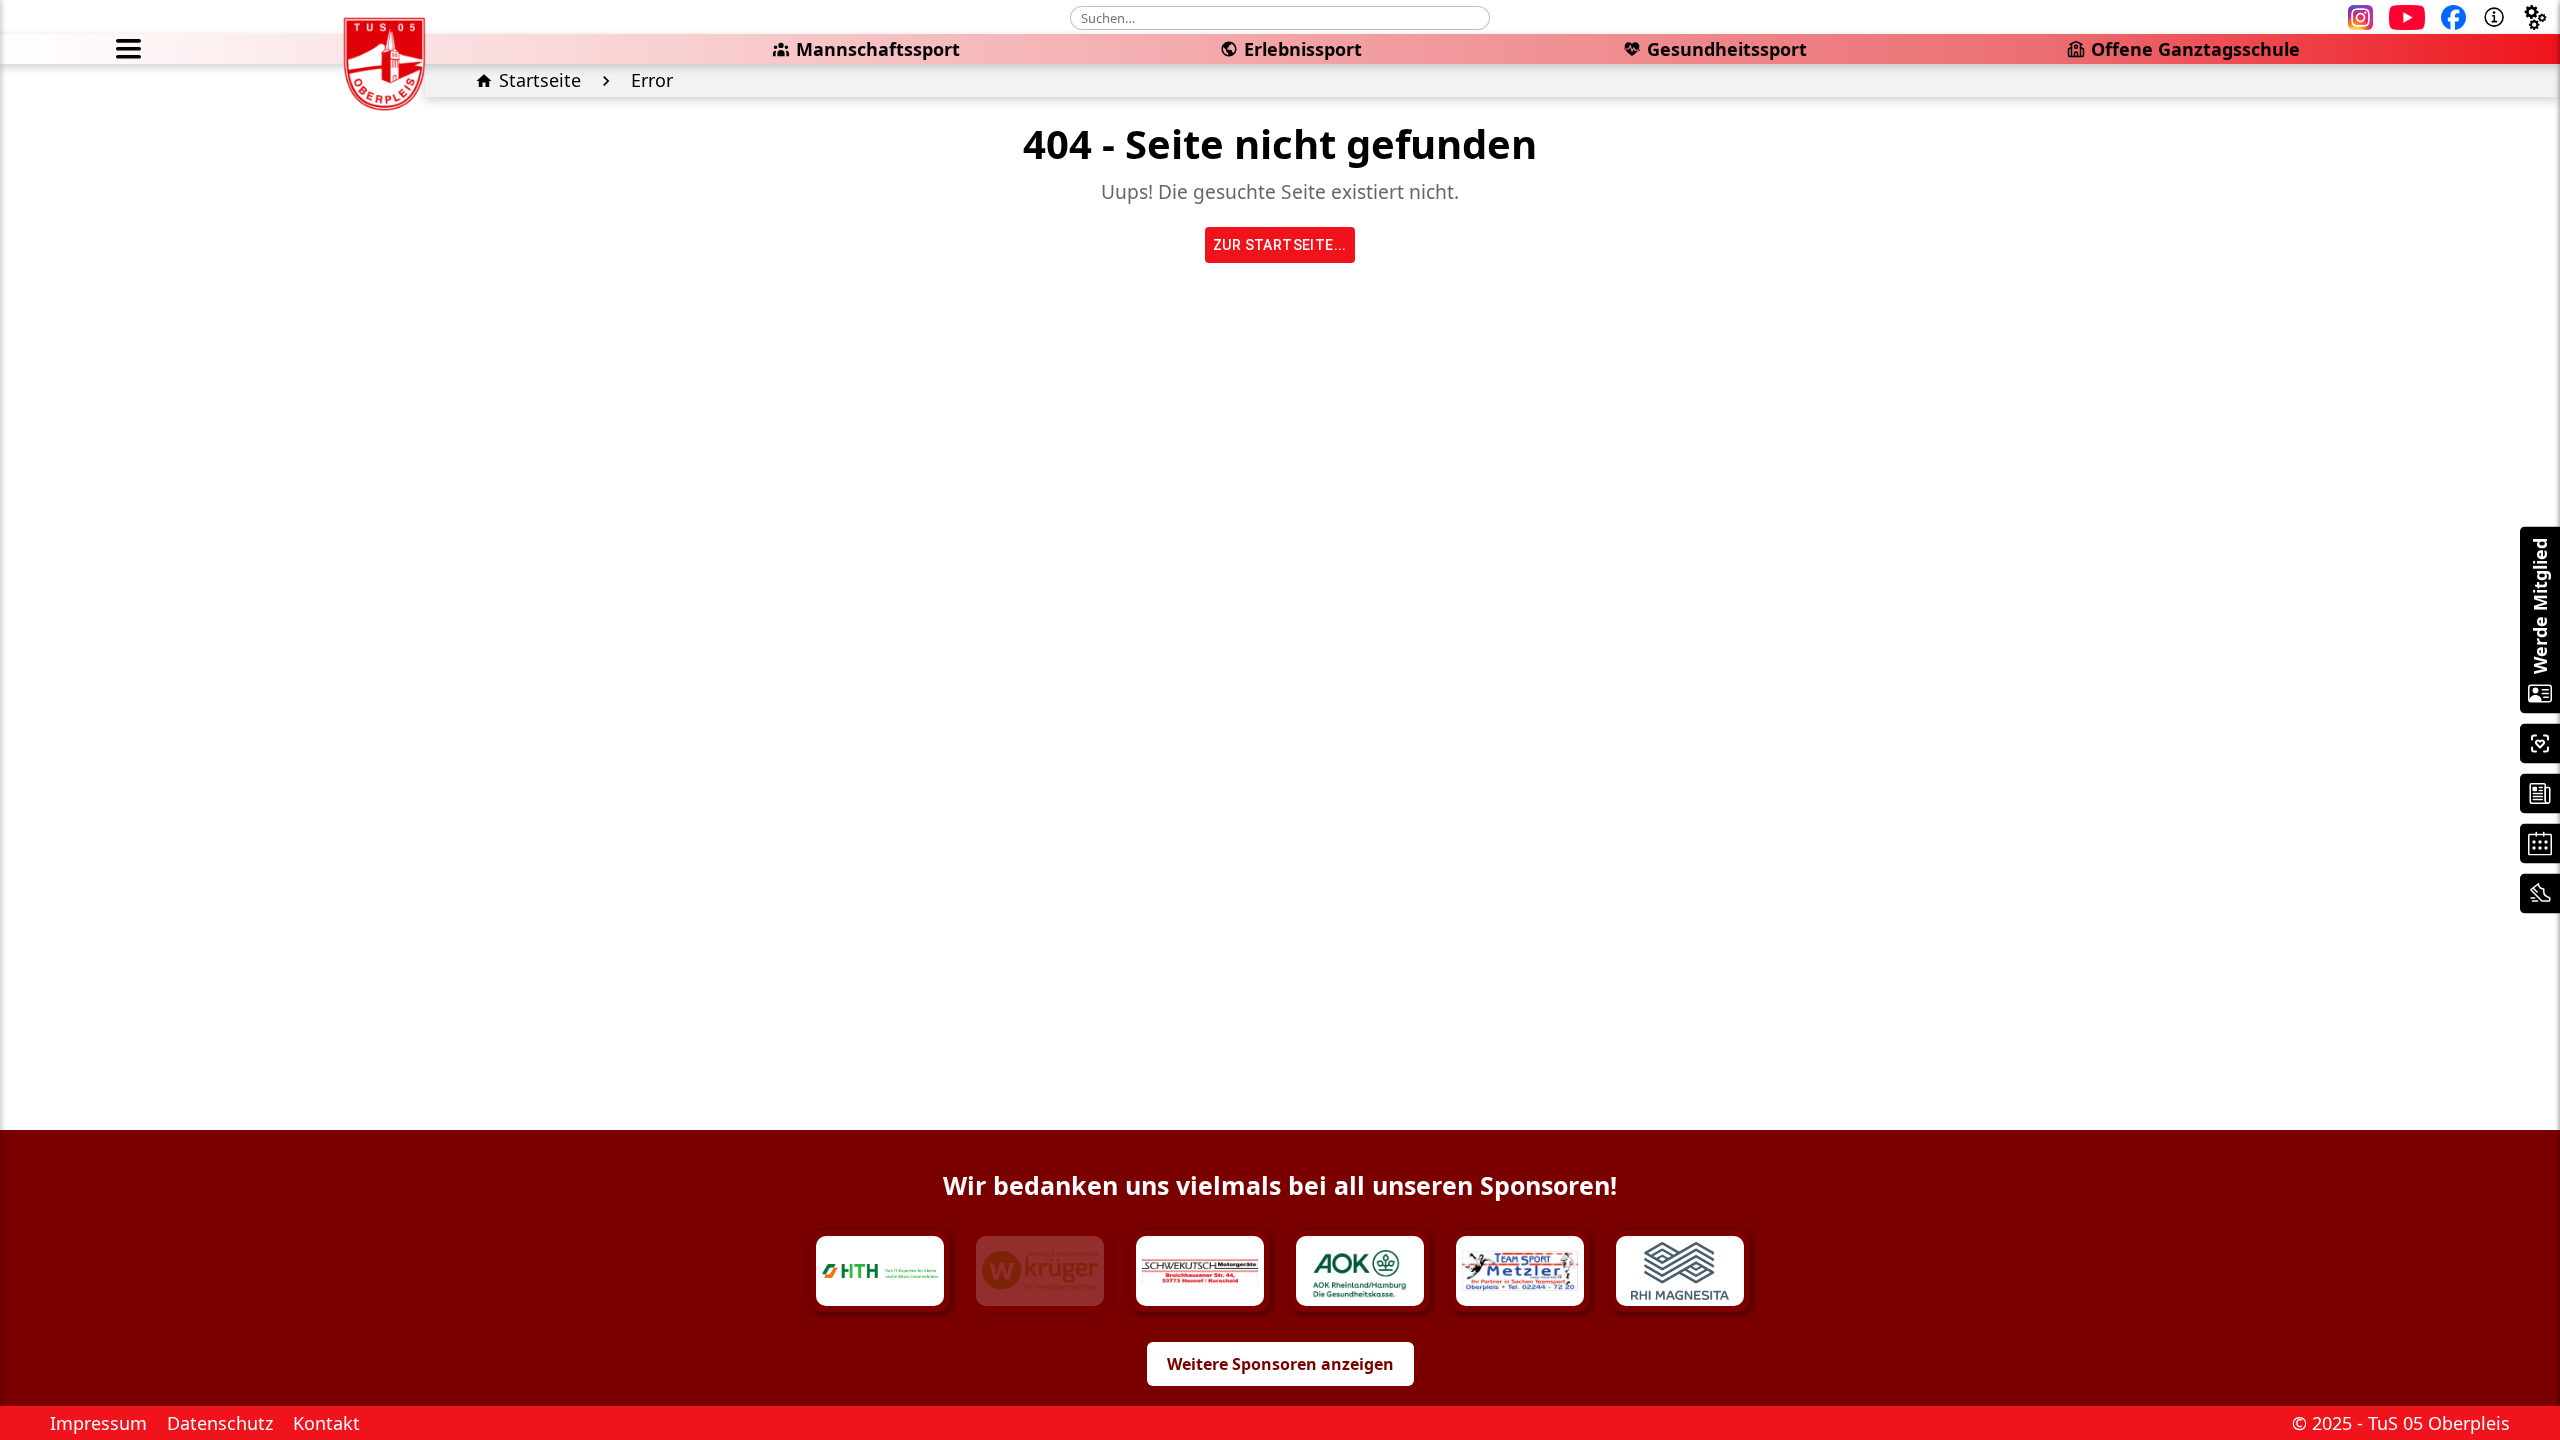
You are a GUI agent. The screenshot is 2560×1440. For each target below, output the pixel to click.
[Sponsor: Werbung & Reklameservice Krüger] (1040, 1271)
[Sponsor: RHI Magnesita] (1680, 1271)
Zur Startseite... (1280, 245)
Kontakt (326, 1423)
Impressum (98, 1423)
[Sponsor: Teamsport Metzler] (1520, 1271)
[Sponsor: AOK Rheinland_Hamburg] (1360, 1271)
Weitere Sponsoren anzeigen (1280, 1364)
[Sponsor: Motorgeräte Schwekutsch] (1200, 1271)
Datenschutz (220, 1423)
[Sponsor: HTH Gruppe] (880, 1271)
